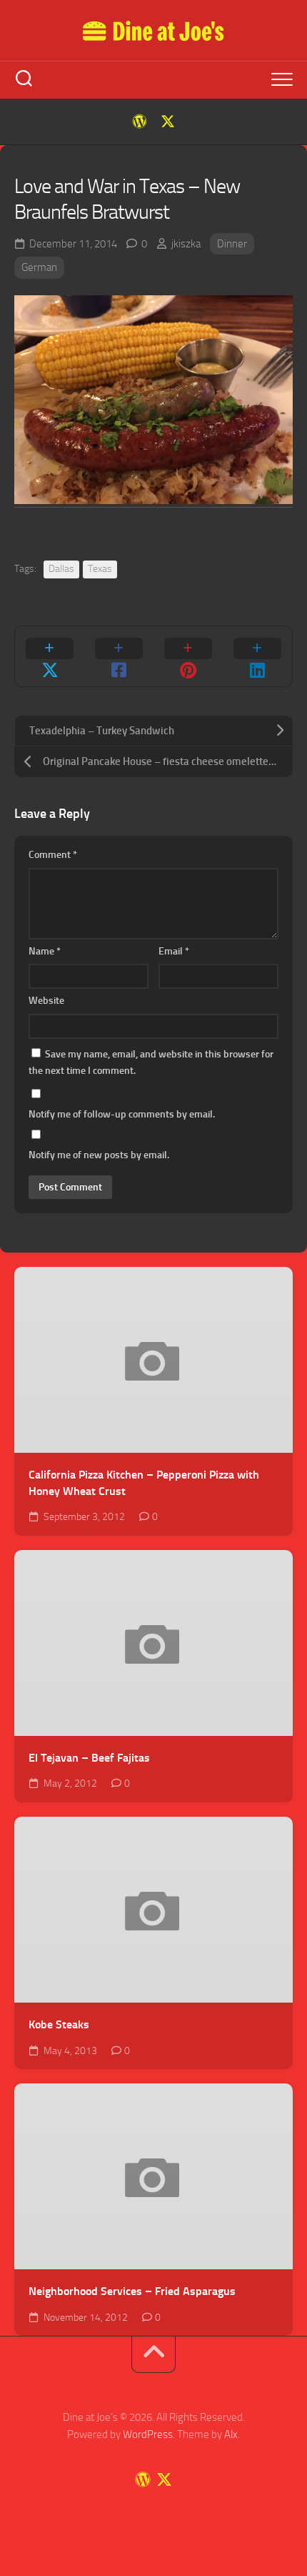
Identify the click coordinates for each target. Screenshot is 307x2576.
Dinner (232, 244)
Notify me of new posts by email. (99, 1155)
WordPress (148, 2434)
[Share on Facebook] (119, 656)
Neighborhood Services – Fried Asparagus (132, 2291)
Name (45, 951)
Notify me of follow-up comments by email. (122, 1114)
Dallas (61, 569)
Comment (53, 855)
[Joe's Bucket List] (139, 122)
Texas (100, 569)
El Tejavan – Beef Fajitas (89, 1758)
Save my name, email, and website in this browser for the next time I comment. (151, 1063)
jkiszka (186, 244)
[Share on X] (50, 656)
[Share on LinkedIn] (257, 656)
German (39, 267)
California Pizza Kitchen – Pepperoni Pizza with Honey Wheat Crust (144, 1483)
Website (46, 1001)
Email (174, 951)
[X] (168, 122)
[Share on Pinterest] (188, 656)
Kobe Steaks (59, 2024)
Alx (231, 2434)
